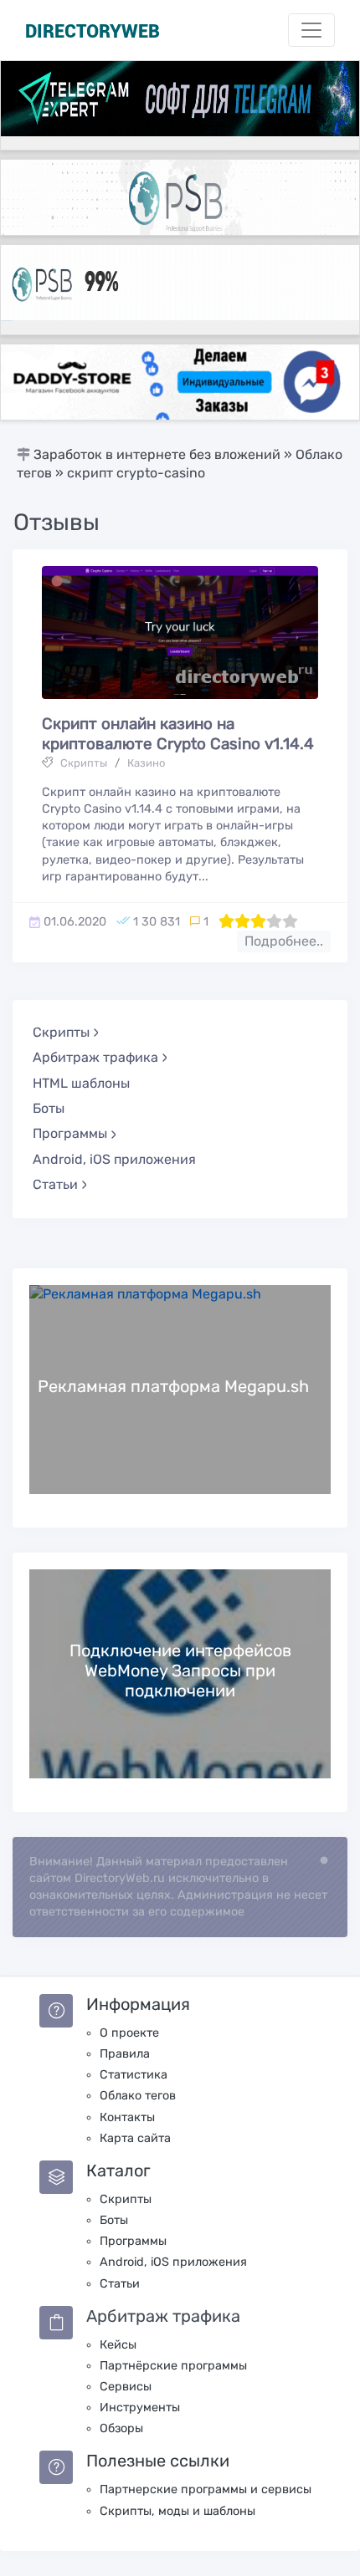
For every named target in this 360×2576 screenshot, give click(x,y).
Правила (125, 2054)
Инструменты (140, 2408)
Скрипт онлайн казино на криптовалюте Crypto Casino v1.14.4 (178, 734)
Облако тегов (138, 2096)
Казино (146, 763)
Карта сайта (135, 2138)
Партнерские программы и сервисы (206, 2489)
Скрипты (84, 763)
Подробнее (180, 1388)
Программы (133, 2241)
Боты (49, 1108)
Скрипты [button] (61, 1032)
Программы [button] (70, 1133)
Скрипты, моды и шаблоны (177, 2511)
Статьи (120, 2284)
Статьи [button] (55, 1184)
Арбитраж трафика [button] (95, 1057)
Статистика (134, 2075)
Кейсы (118, 2345)
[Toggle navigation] (311, 30)
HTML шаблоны (81, 1083)
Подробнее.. (284, 941)
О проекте (129, 2033)
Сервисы (126, 2387)
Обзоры (121, 2428)
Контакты (127, 2117)
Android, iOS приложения (114, 1159)
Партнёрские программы (173, 2366)
